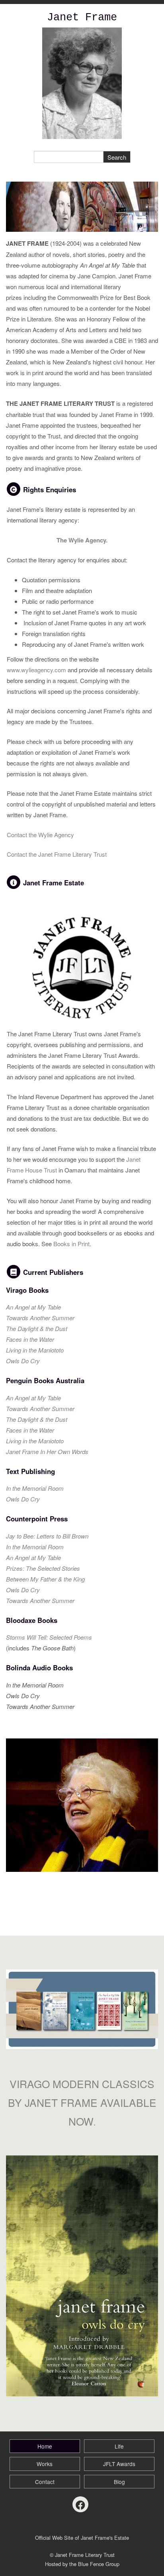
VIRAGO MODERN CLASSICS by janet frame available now (82, 2102)
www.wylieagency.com (36, 670)
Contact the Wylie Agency (40, 835)
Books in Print (71, 1244)
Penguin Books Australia (46, 1380)
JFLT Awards (119, 2464)
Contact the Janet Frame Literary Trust (57, 854)
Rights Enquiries (50, 489)
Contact (45, 2482)
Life (119, 2446)
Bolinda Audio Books (39, 1668)
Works (45, 2464)
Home (45, 2446)
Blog (119, 2482)
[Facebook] (80, 2504)
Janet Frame (82, 18)
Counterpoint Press (37, 1519)
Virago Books (27, 1290)
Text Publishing (30, 1471)
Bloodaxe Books (32, 1620)
